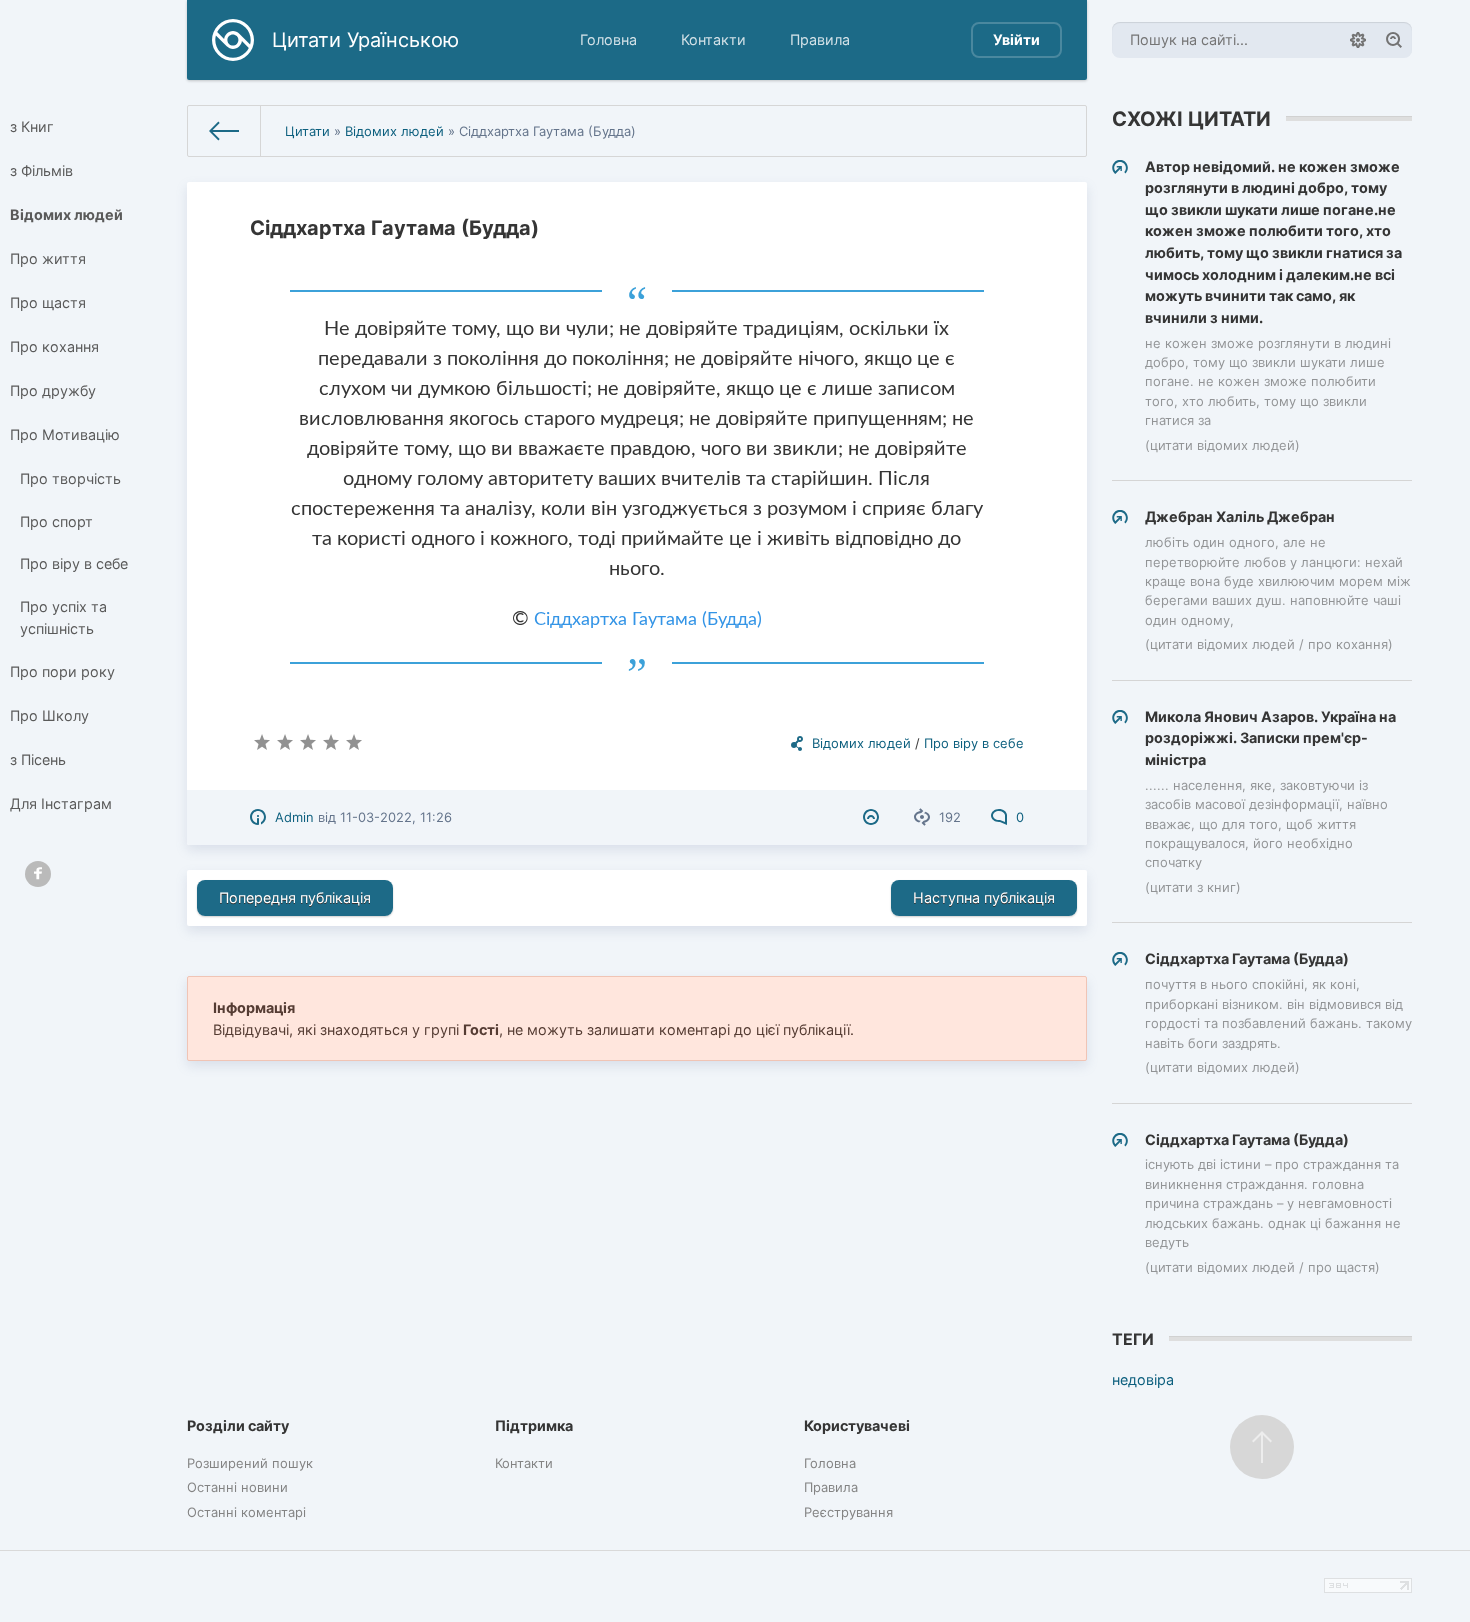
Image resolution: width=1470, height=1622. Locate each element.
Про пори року (62, 671)
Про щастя (48, 302)
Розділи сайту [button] (238, 1425)
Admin (294, 817)
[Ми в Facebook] (38, 874)
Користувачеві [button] (857, 1425)
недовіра (1143, 1379)
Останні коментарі (246, 1512)
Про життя (48, 258)
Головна (608, 39)
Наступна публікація (984, 897)
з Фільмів (41, 170)
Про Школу (49, 715)
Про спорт (56, 521)
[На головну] (224, 131)
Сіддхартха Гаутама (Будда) (648, 620)
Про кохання (54, 346)
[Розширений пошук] (1358, 40)
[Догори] (1262, 1447)
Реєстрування (848, 1512)
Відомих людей (66, 214)
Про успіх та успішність (63, 617)
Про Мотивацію (65, 434)
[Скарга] (873, 817)
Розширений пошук (250, 1463)
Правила (820, 39)
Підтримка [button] (534, 1425)
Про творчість (70, 478)
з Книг (32, 126)
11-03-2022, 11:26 (396, 817)
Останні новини (237, 1487)
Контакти (713, 39)
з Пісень (38, 759)
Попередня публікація (295, 897)
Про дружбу (53, 390)
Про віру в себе (74, 563)
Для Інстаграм (61, 803)
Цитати (307, 131)
